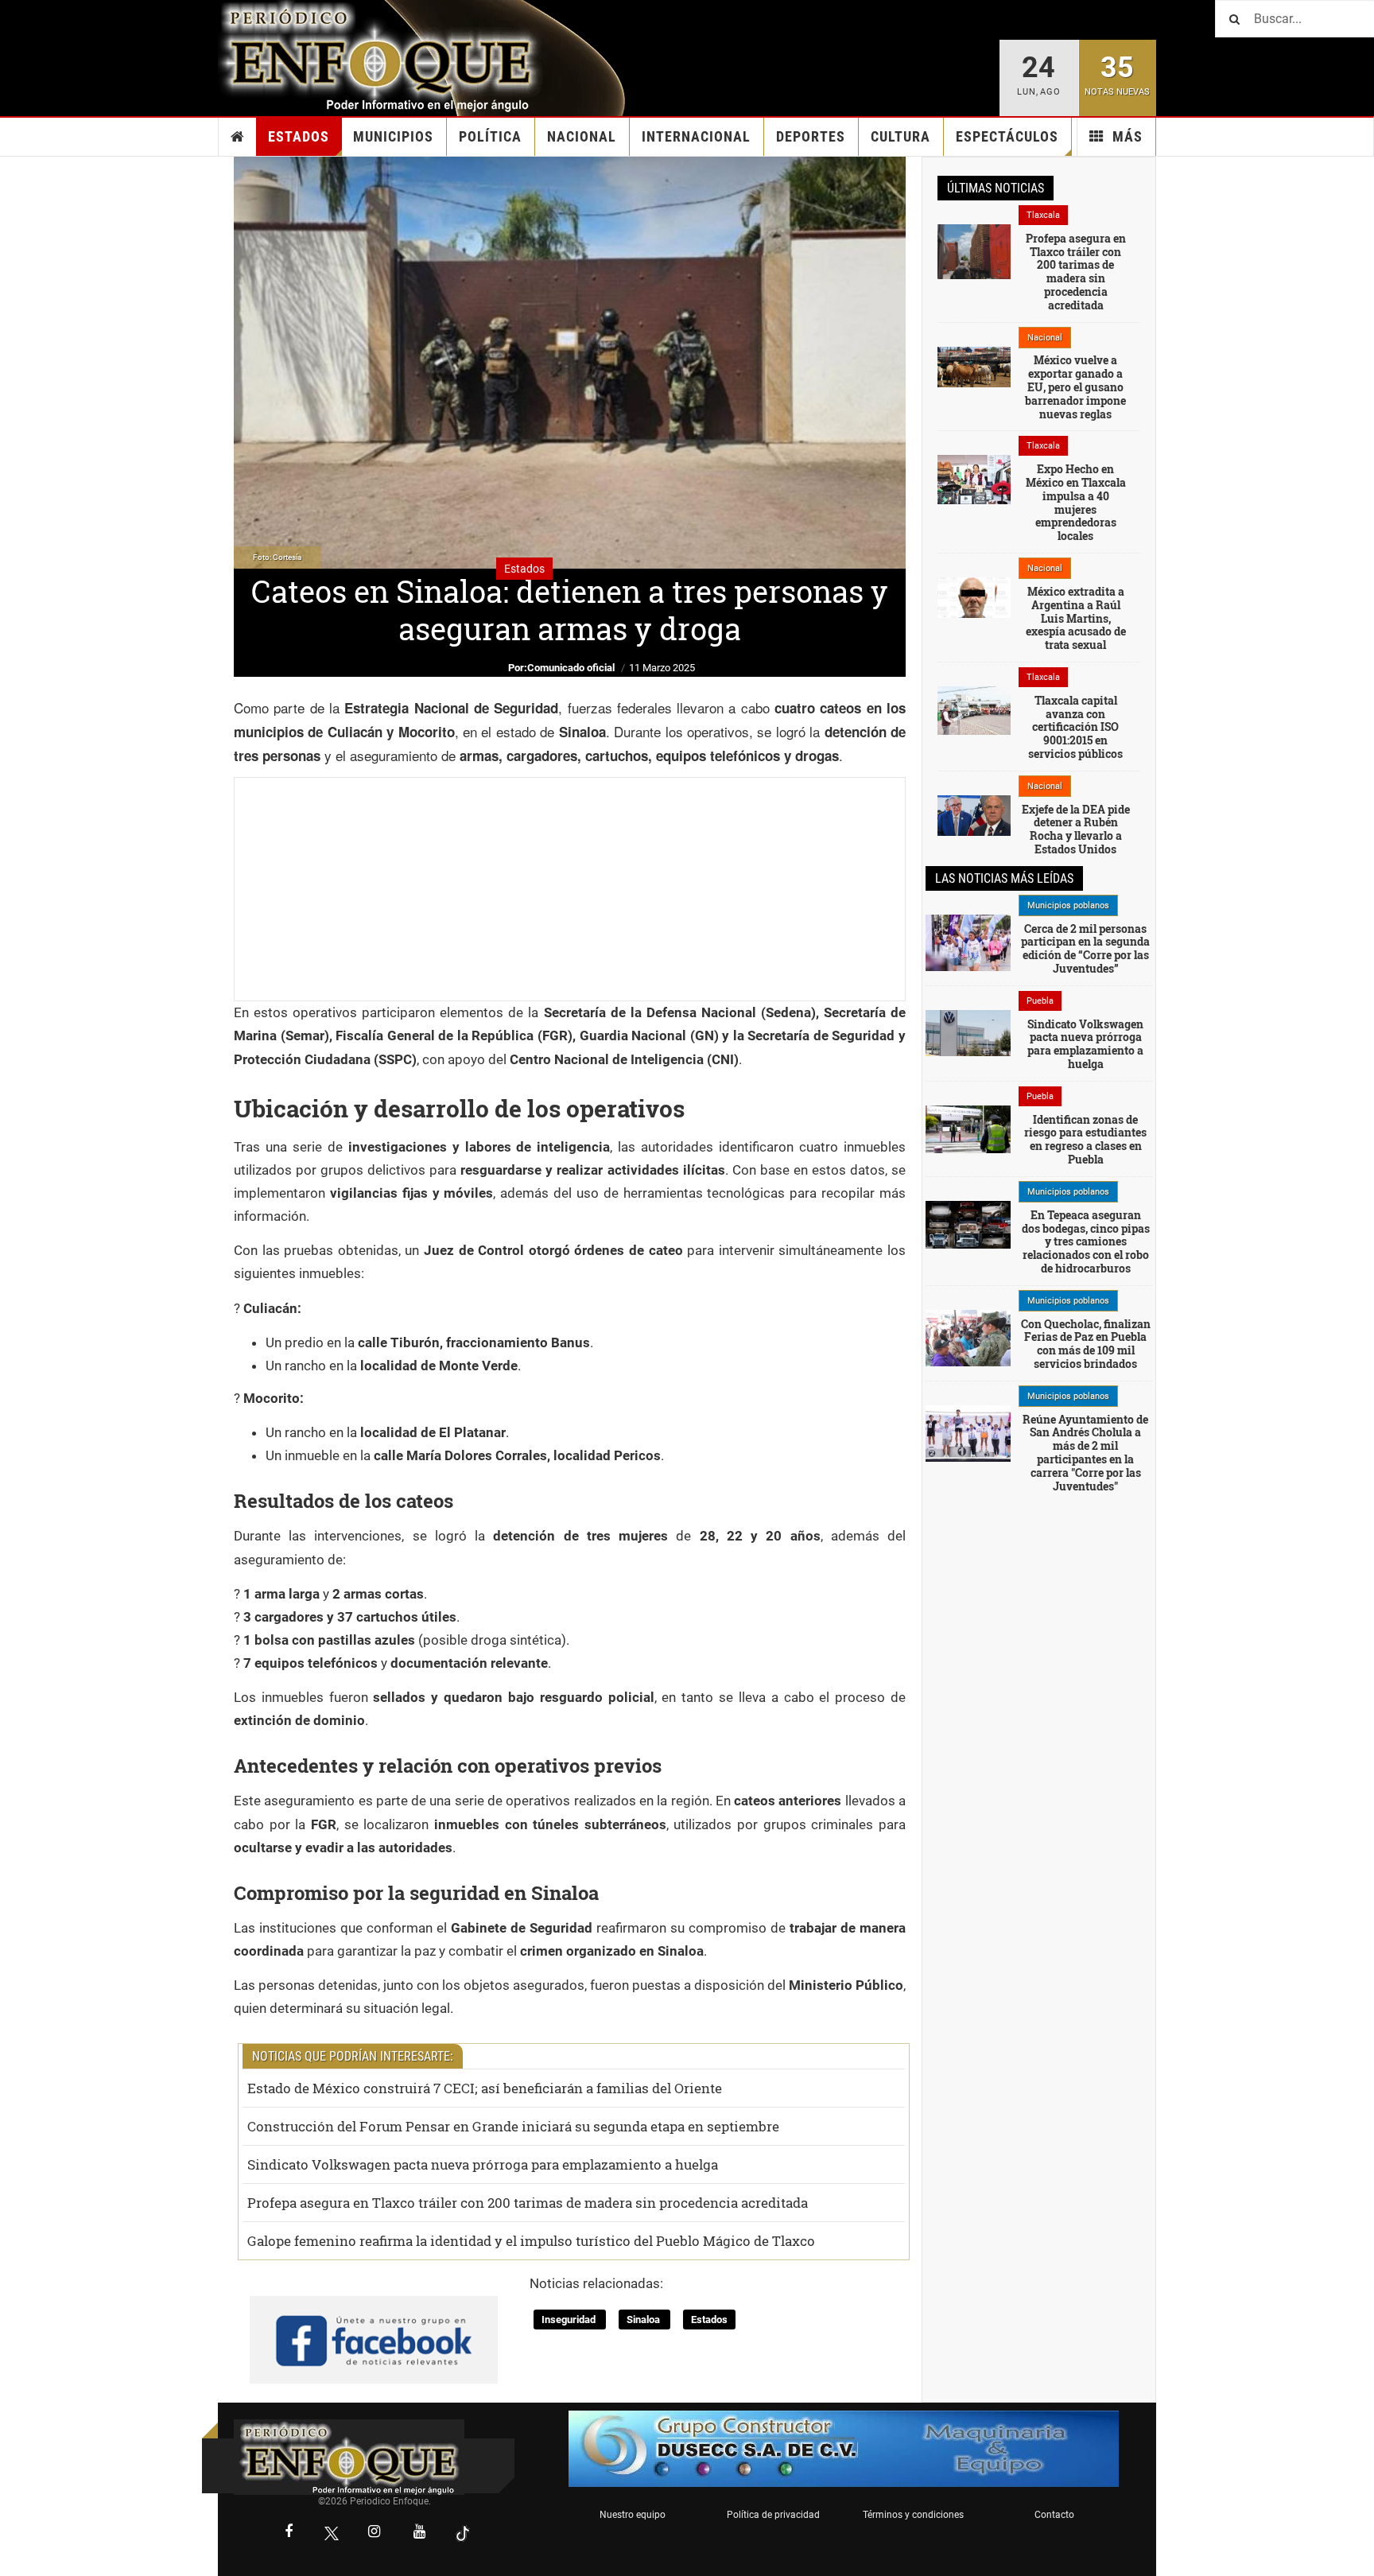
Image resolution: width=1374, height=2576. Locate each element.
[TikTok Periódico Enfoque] (463, 2533)
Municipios (393, 136)
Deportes (811, 136)
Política (490, 136)
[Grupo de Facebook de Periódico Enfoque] (374, 2327)
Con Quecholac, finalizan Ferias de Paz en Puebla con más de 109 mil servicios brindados (1086, 1344)
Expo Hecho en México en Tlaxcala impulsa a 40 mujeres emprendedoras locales (1076, 502)
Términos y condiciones (913, 2515)
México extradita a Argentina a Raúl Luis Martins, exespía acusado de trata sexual (1076, 618)
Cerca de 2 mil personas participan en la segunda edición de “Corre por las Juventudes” (1085, 948)
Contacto (1054, 2515)
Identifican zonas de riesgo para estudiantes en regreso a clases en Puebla (1085, 1139)
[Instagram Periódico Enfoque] (375, 2533)
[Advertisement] (570, 889)
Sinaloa (644, 2320)
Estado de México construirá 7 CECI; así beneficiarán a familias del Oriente (485, 2088)
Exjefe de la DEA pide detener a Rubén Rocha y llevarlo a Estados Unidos (1076, 829)
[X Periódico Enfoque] (332, 2533)
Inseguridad (570, 2320)
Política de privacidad (773, 2515)
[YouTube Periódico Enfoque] (420, 2533)
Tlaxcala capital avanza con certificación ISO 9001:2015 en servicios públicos (1075, 727)
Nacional (582, 136)
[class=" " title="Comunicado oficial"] (968, 1432)
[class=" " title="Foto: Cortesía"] (974, 251)
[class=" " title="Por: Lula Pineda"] (968, 942)
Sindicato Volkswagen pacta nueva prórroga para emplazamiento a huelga (483, 2164)
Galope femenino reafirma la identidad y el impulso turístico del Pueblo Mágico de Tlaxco (531, 2241)
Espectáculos (1007, 136)
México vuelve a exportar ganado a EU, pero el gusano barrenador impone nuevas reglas (1075, 387)
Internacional (696, 136)
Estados (299, 136)
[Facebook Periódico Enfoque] (289, 2533)
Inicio (238, 137)
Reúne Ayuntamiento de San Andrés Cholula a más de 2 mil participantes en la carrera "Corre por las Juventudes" (1085, 1453)
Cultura (900, 136)
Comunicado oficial (571, 668)
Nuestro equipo (633, 2515)
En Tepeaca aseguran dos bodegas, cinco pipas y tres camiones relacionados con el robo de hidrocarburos (1086, 1241)
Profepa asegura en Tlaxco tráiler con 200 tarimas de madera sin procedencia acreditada (528, 2203)
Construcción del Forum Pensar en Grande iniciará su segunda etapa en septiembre (513, 2126)
